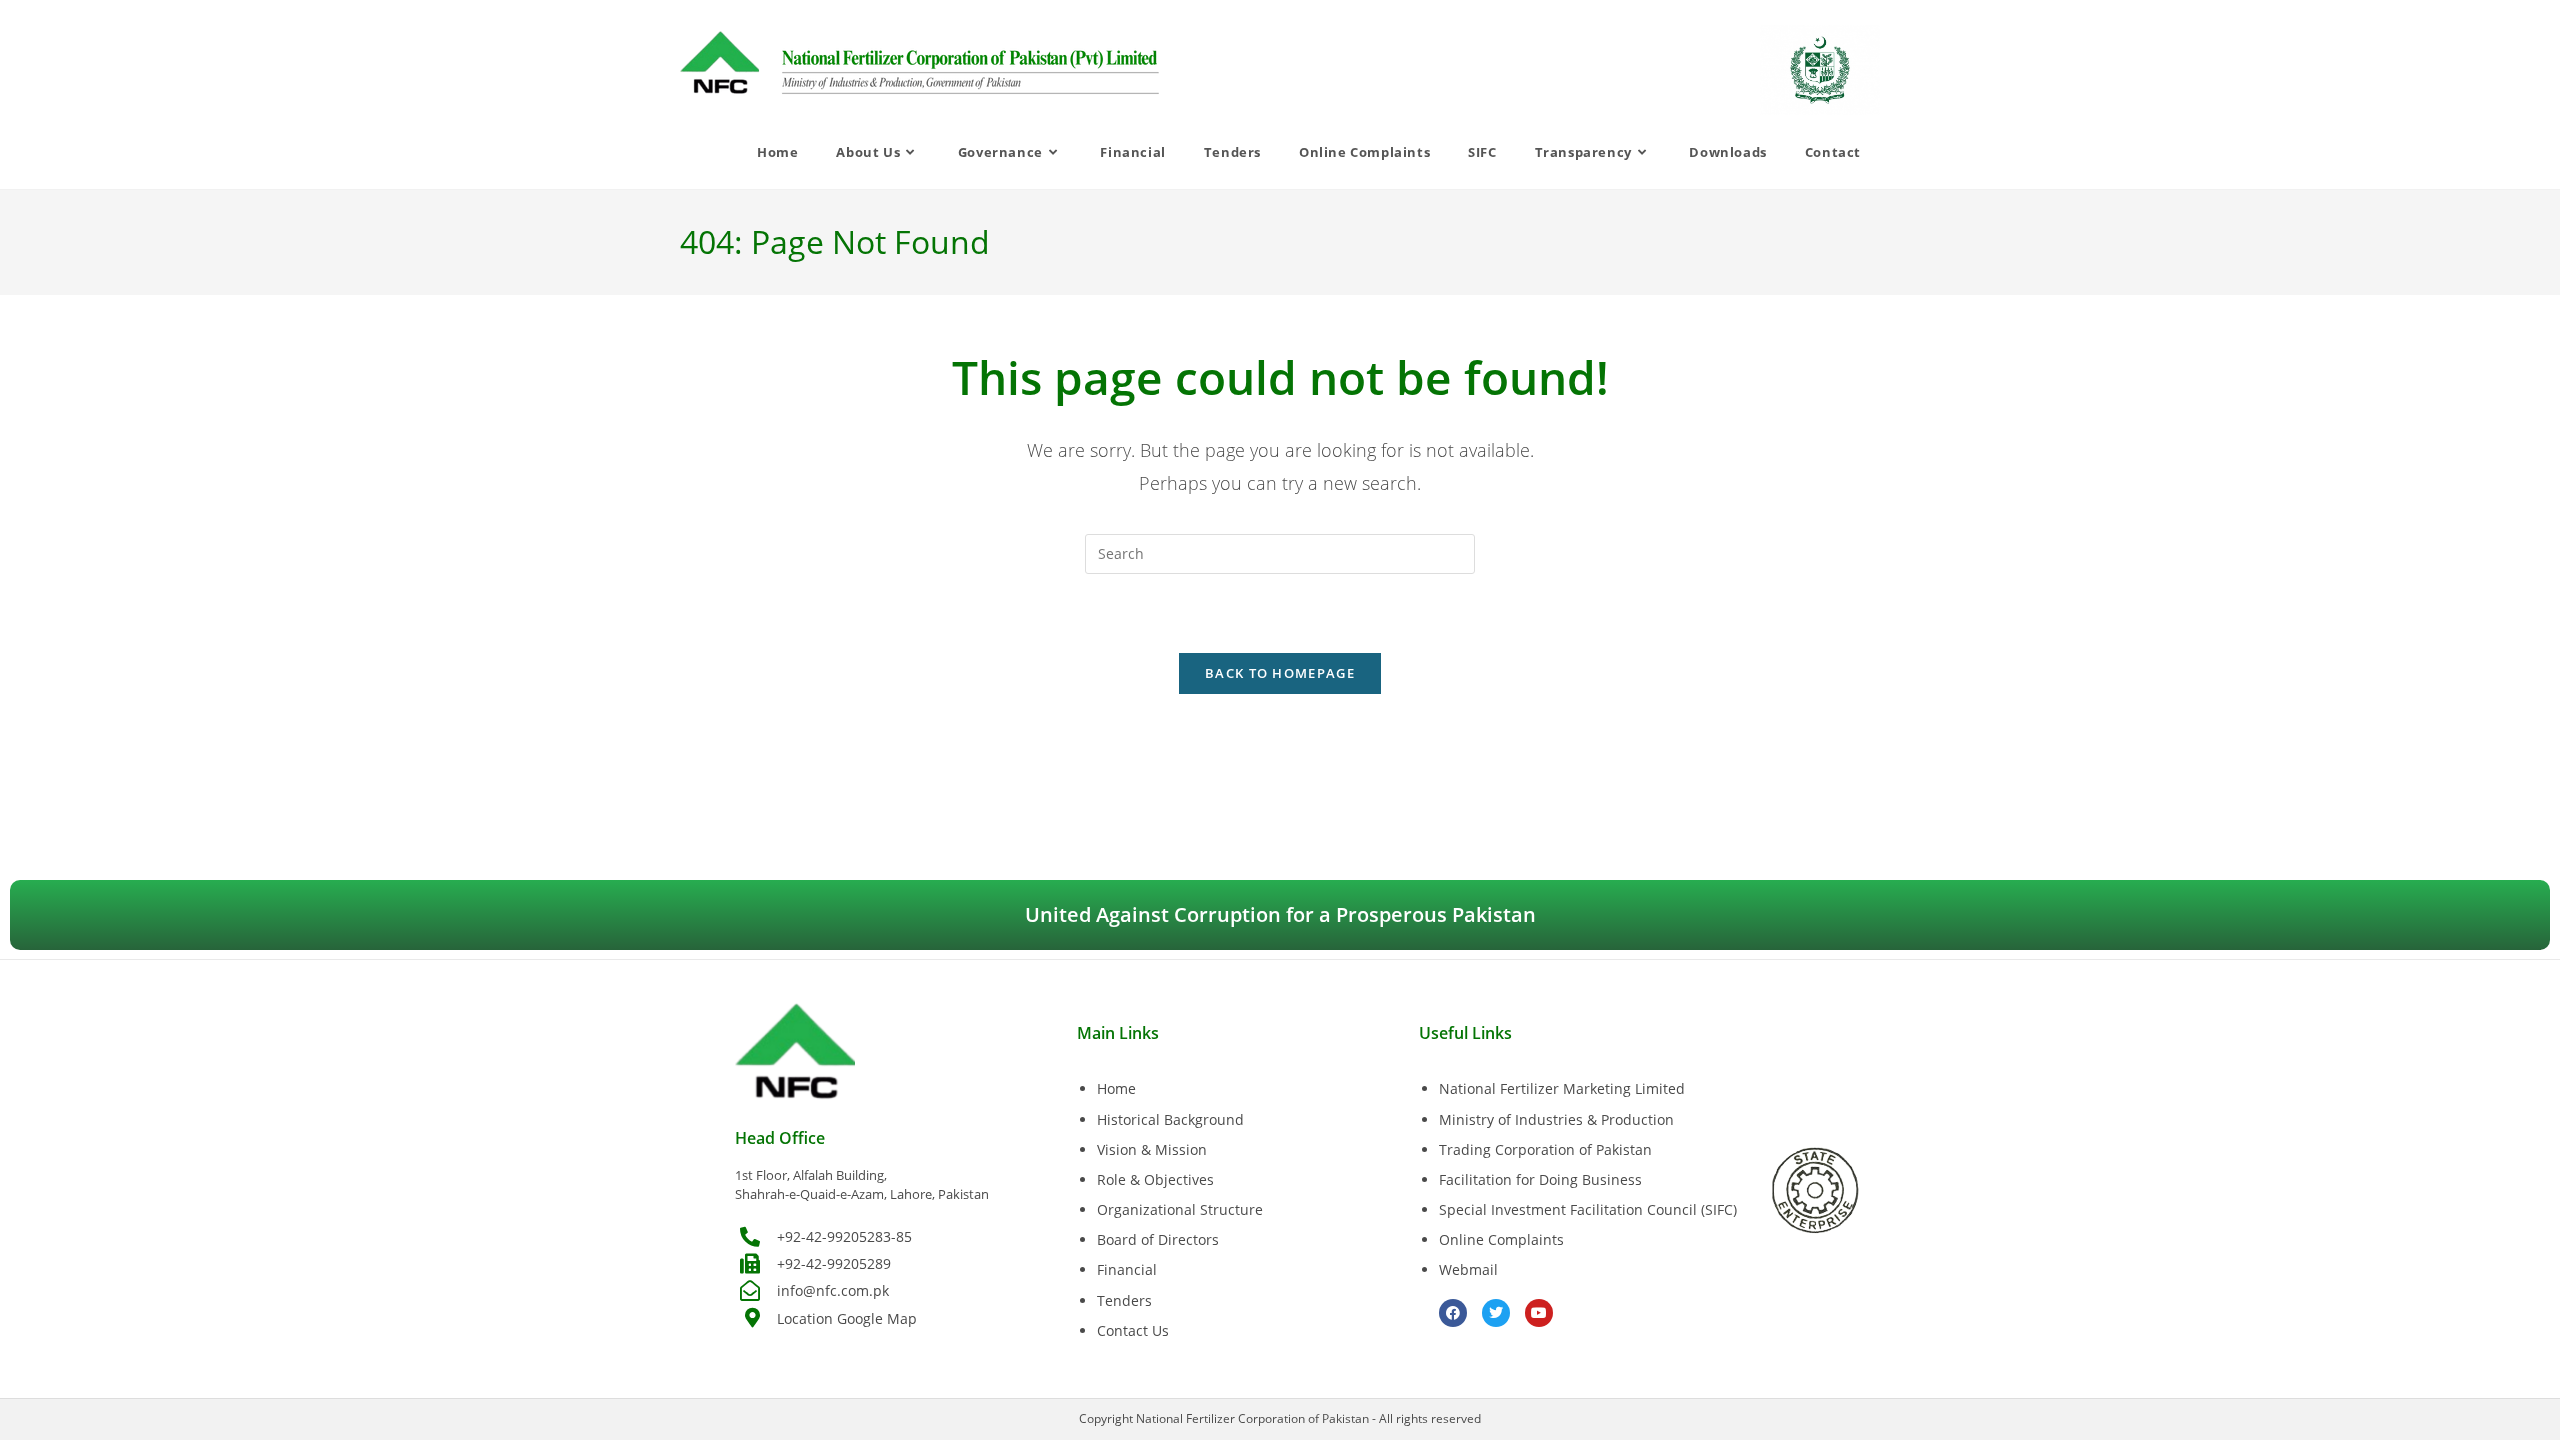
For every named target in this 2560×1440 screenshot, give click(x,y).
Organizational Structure (1180, 1209)
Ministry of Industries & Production (1556, 1119)
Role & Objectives (1155, 1179)
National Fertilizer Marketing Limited (1562, 1088)
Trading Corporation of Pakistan (1545, 1149)
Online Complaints (1501, 1239)
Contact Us (1133, 1330)
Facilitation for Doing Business (1540, 1179)
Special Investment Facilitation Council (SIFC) (1588, 1209)
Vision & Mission (1152, 1149)
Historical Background (1170, 1119)
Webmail (1468, 1269)
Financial (1127, 1269)
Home (1116, 1088)
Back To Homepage (1280, 673)
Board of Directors (1158, 1239)
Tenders (1124, 1300)
